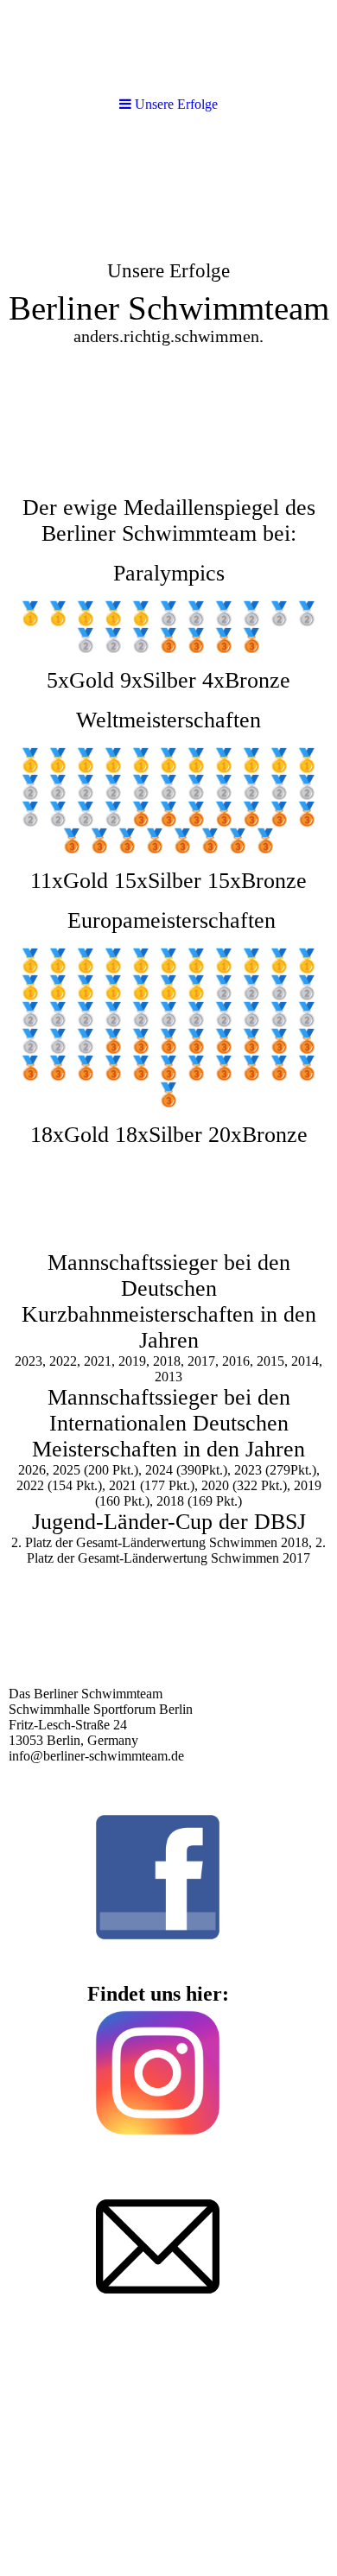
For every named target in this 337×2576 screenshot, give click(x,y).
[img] (168, 264)
